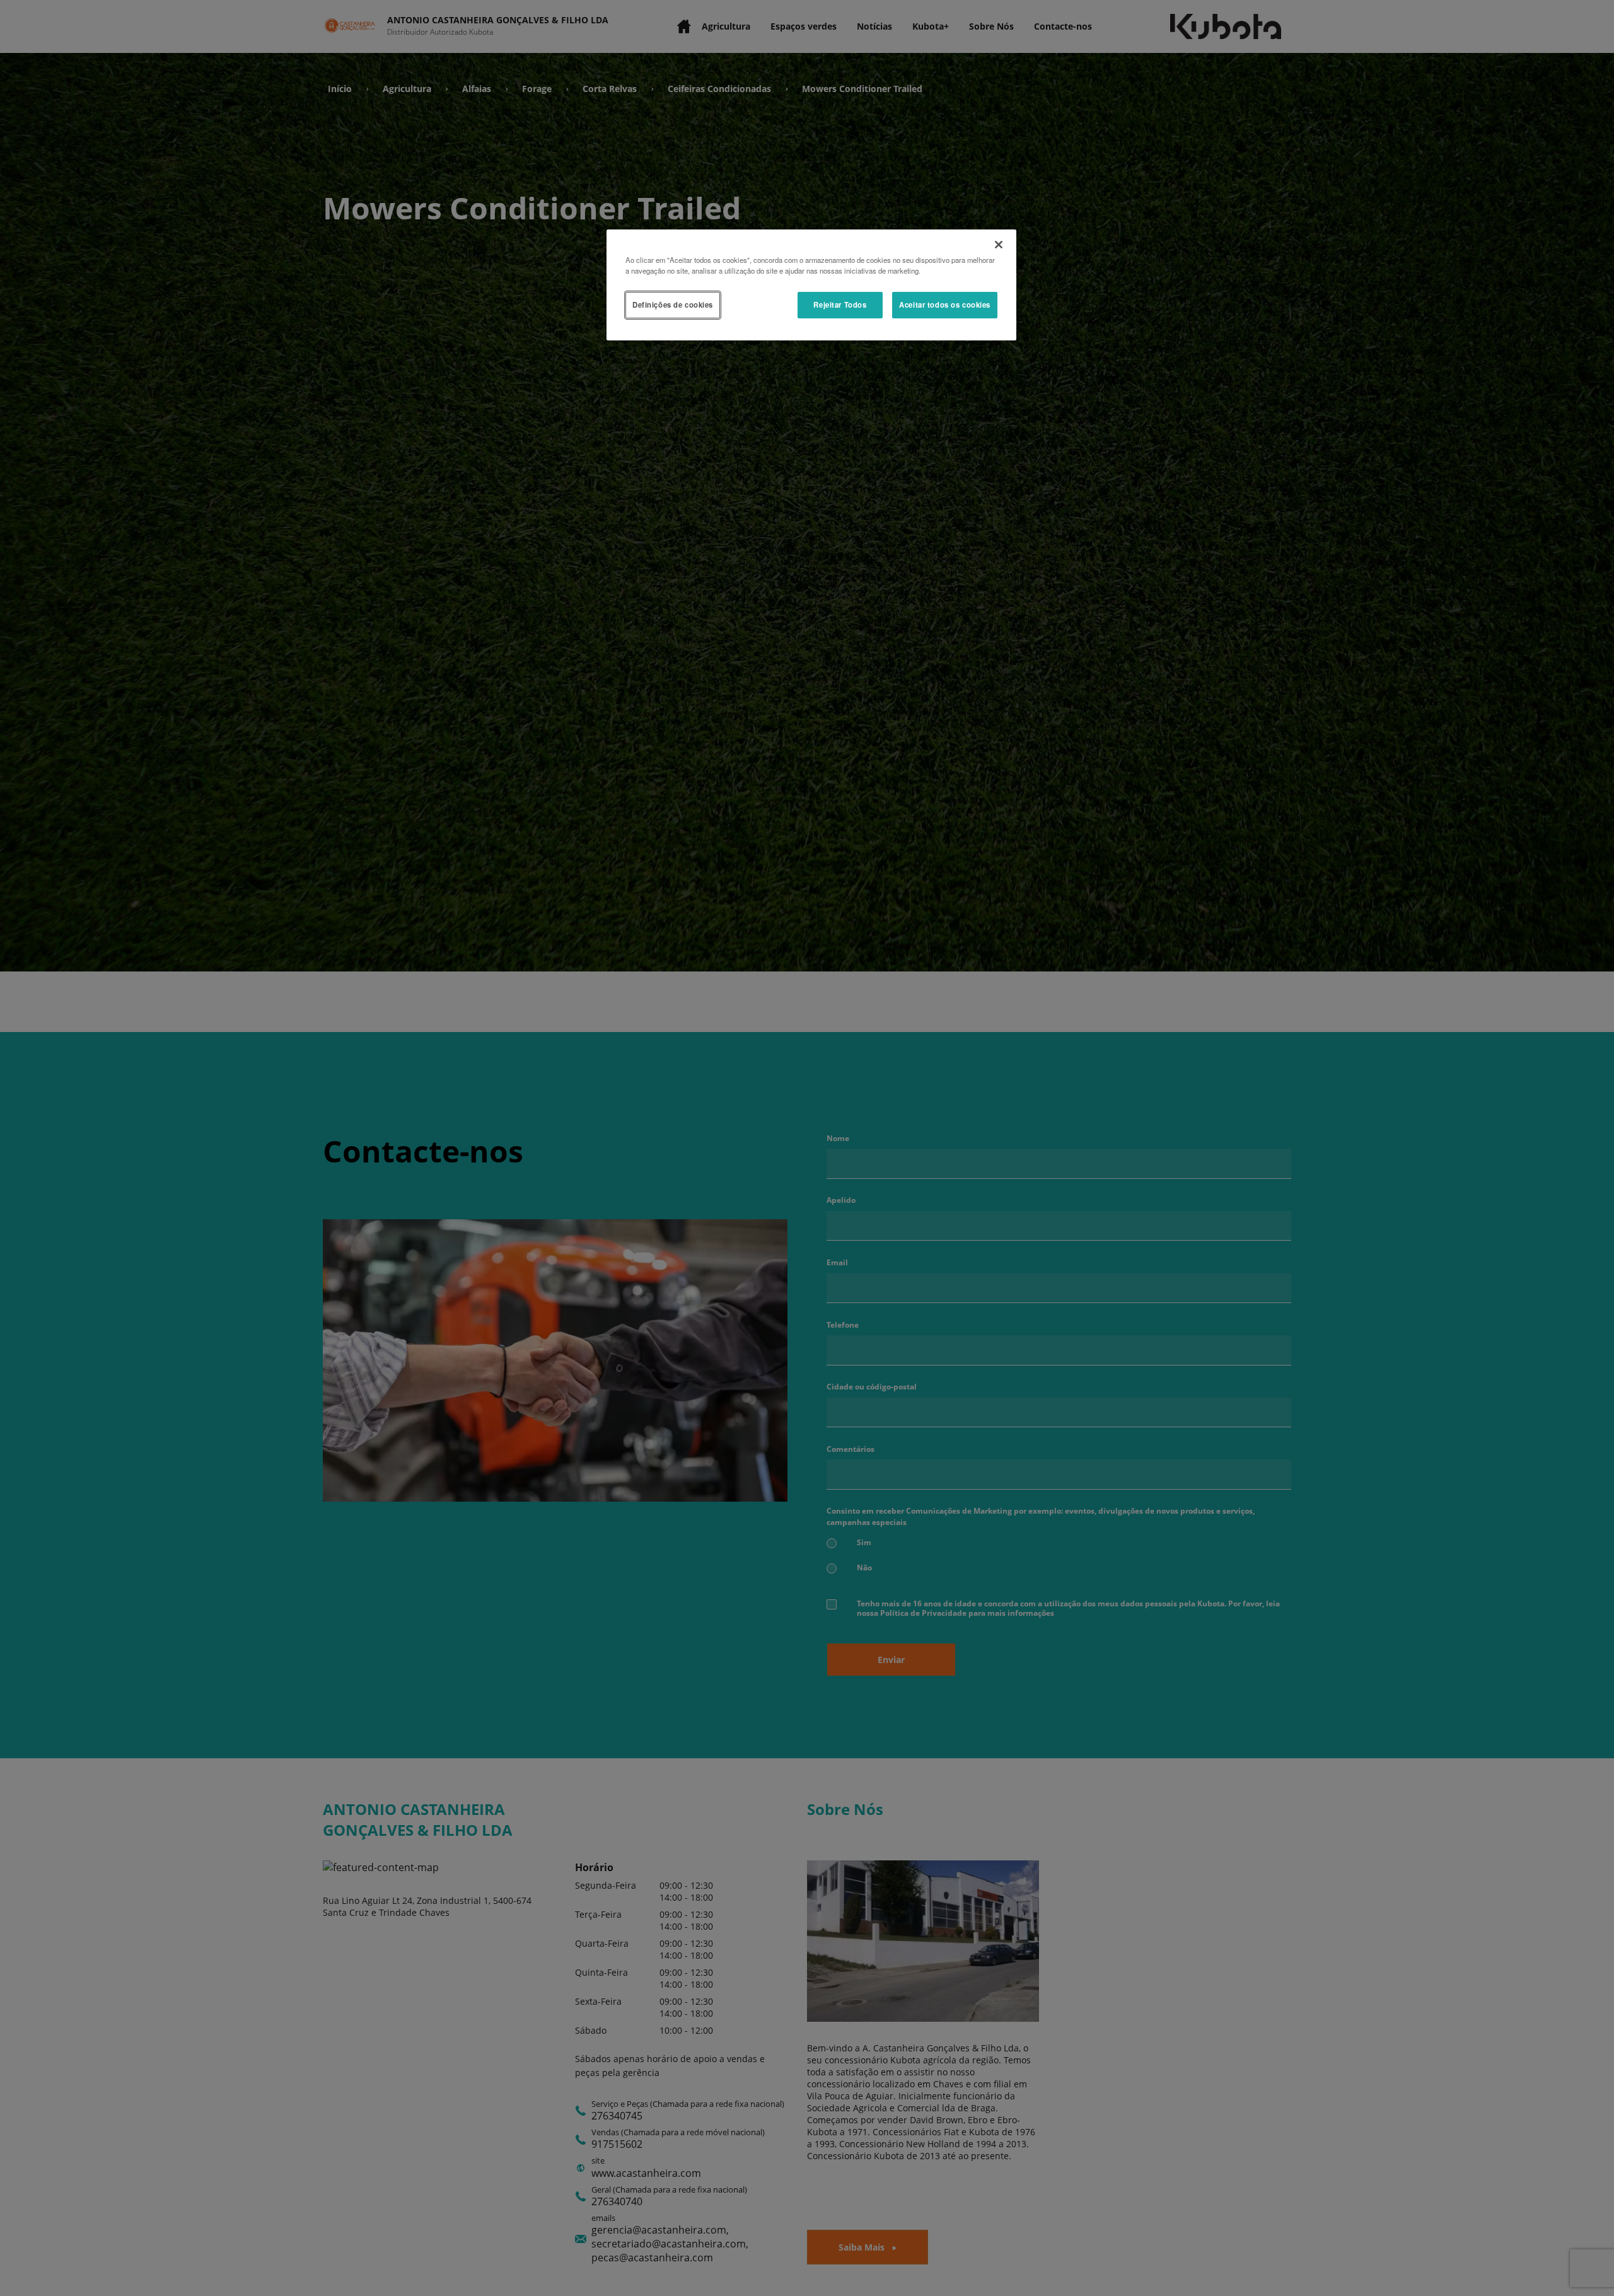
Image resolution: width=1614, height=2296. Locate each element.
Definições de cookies (673, 304)
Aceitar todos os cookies (945, 304)
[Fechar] (999, 245)
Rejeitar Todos (840, 304)
